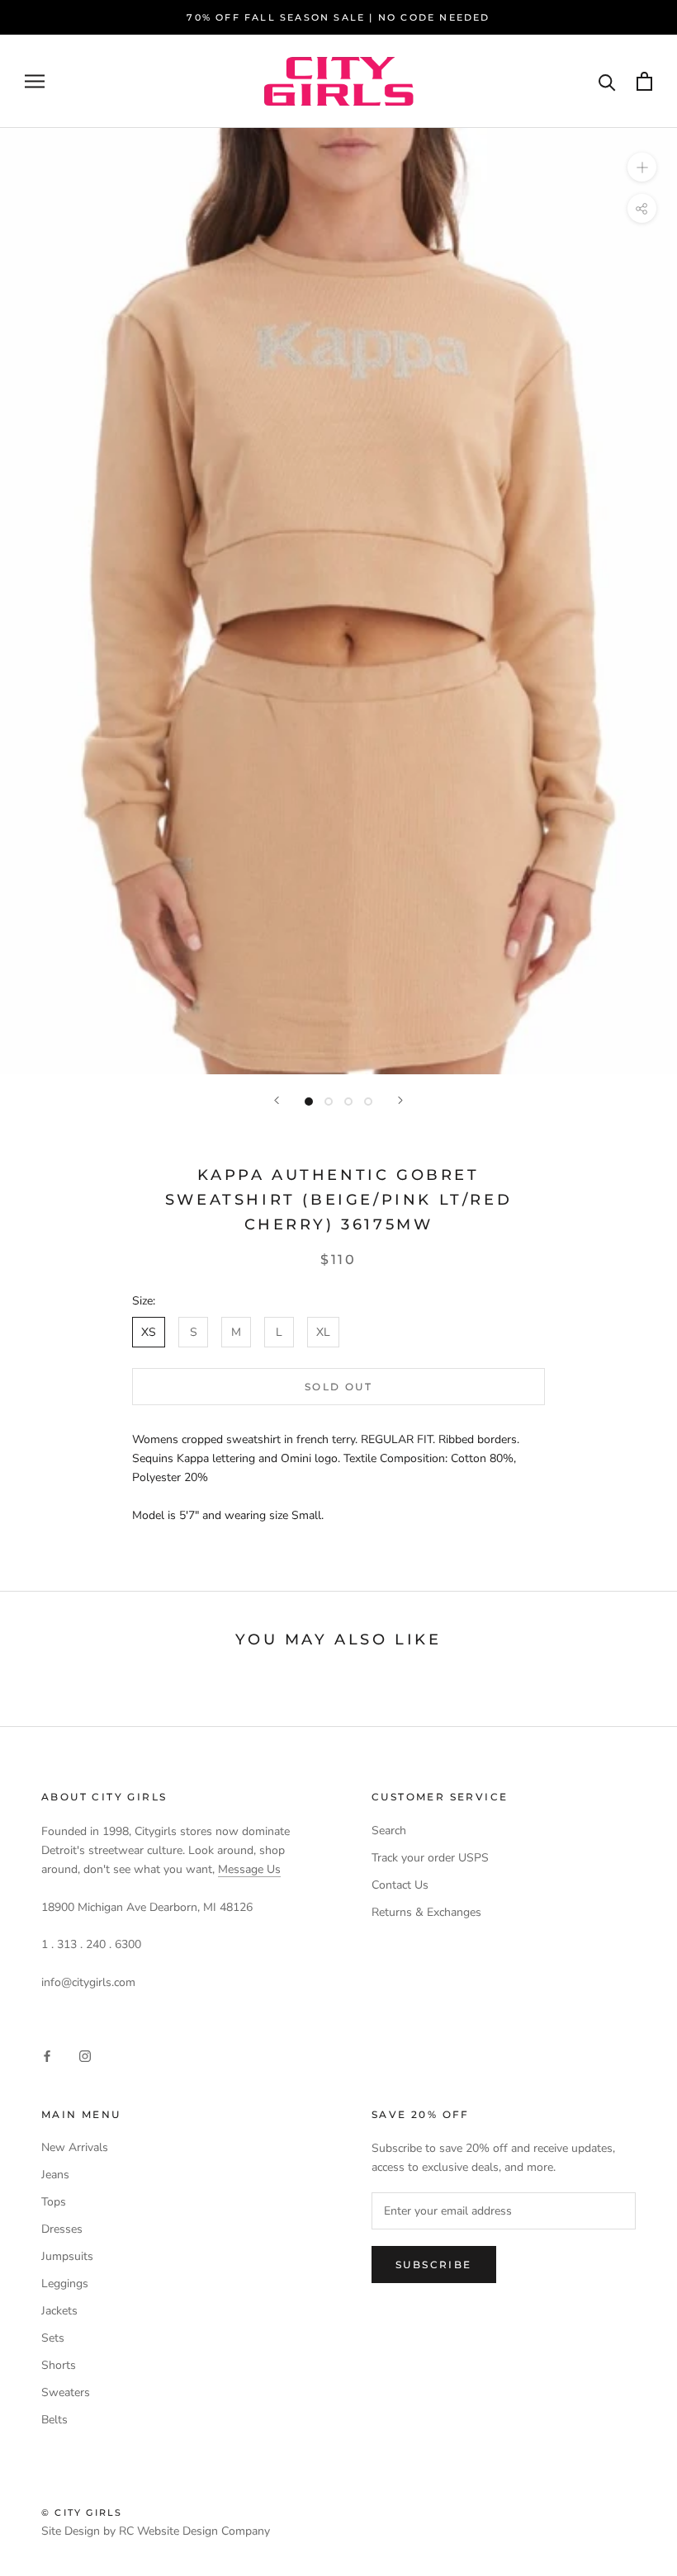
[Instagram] (85, 2055)
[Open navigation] (35, 81)
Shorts (59, 2365)
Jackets (59, 2311)
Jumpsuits (67, 2256)
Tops (54, 2202)
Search (389, 1831)
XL (323, 1332)
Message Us (249, 1869)
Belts (54, 2420)
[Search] (607, 81)
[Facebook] (47, 2055)
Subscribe (434, 2265)
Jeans (55, 2175)
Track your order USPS (430, 1858)
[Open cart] (644, 81)
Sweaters (66, 2392)
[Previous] (277, 1100)
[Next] (400, 1100)
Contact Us (400, 1885)
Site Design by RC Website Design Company (156, 2531)
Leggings (65, 2283)
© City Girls (82, 2512)
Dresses (62, 2229)
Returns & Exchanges (426, 1912)
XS (149, 1332)
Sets (53, 2338)
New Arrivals (75, 2147)
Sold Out (338, 1387)
